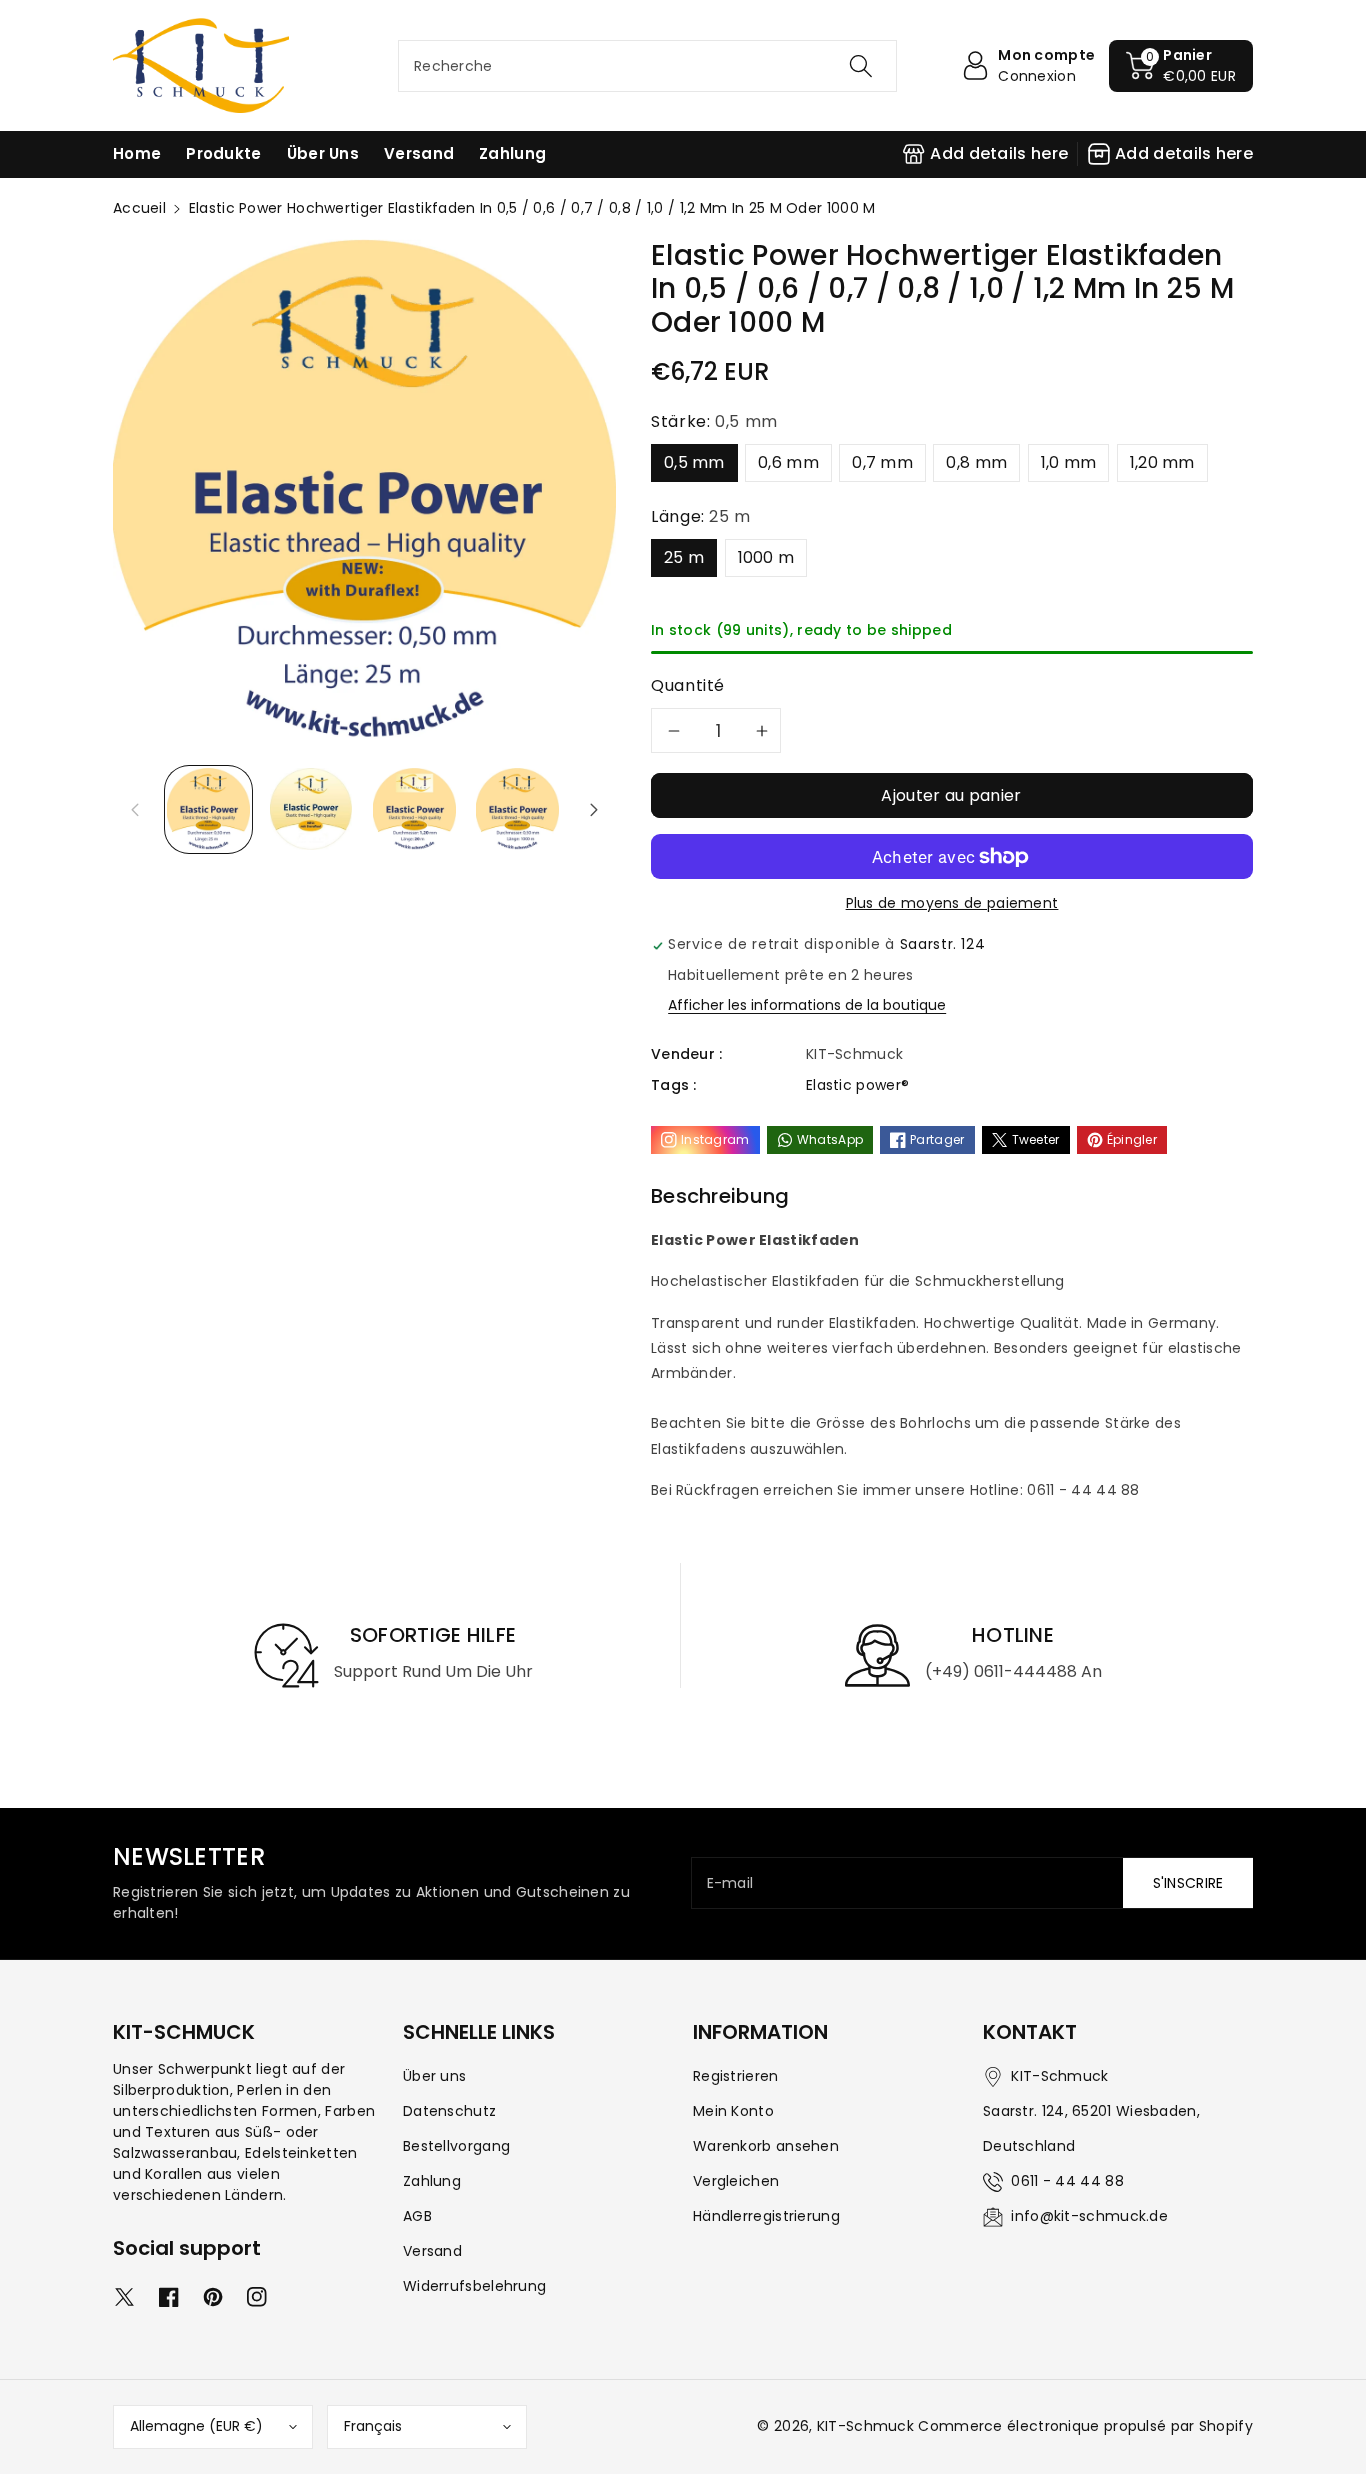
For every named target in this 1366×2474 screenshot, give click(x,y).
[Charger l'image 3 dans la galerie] (414, 809)
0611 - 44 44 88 (1067, 2181)
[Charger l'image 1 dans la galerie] (208, 809)
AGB (417, 2216)
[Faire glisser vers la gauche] (135, 809)
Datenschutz (449, 2111)
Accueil (139, 208)
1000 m (766, 557)
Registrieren (736, 2076)
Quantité (688, 685)
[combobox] (647, 66)
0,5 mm (694, 462)
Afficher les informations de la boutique (807, 1005)
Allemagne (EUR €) (196, 2426)
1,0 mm (1069, 462)
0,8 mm (976, 462)
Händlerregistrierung (766, 2216)
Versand (432, 2251)
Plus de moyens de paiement (952, 903)
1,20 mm (1162, 462)
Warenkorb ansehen (766, 2146)
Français (373, 2426)
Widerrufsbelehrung (474, 2286)
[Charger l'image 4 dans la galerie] (517, 809)
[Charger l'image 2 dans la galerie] (311, 809)
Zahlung (432, 2181)
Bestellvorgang (456, 2146)
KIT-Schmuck (865, 2426)
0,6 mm (788, 462)
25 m (684, 557)
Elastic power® (857, 1085)
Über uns (434, 2076)
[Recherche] (860, 66)
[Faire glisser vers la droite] (594, 809)
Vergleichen (736, 2181)
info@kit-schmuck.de (1089, 2216)
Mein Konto (733, 2111)
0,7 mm (882, 462)
